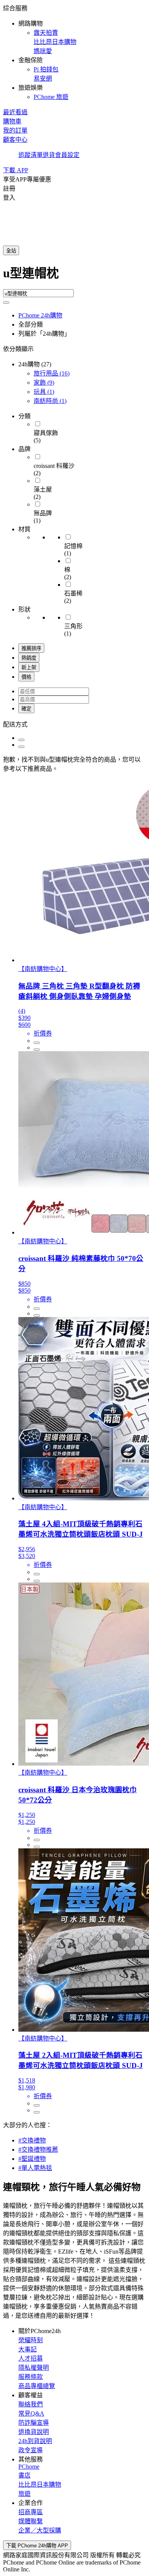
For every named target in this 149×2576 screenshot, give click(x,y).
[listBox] (74, 724)
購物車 (12, 121)
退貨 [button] (49, 155)
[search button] (6, 303)
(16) (52, 373)
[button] (74, 52)
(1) (44, 392)
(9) (44, 383)
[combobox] (74, 276)
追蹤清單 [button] (31, 155)
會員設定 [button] (67, 155)
